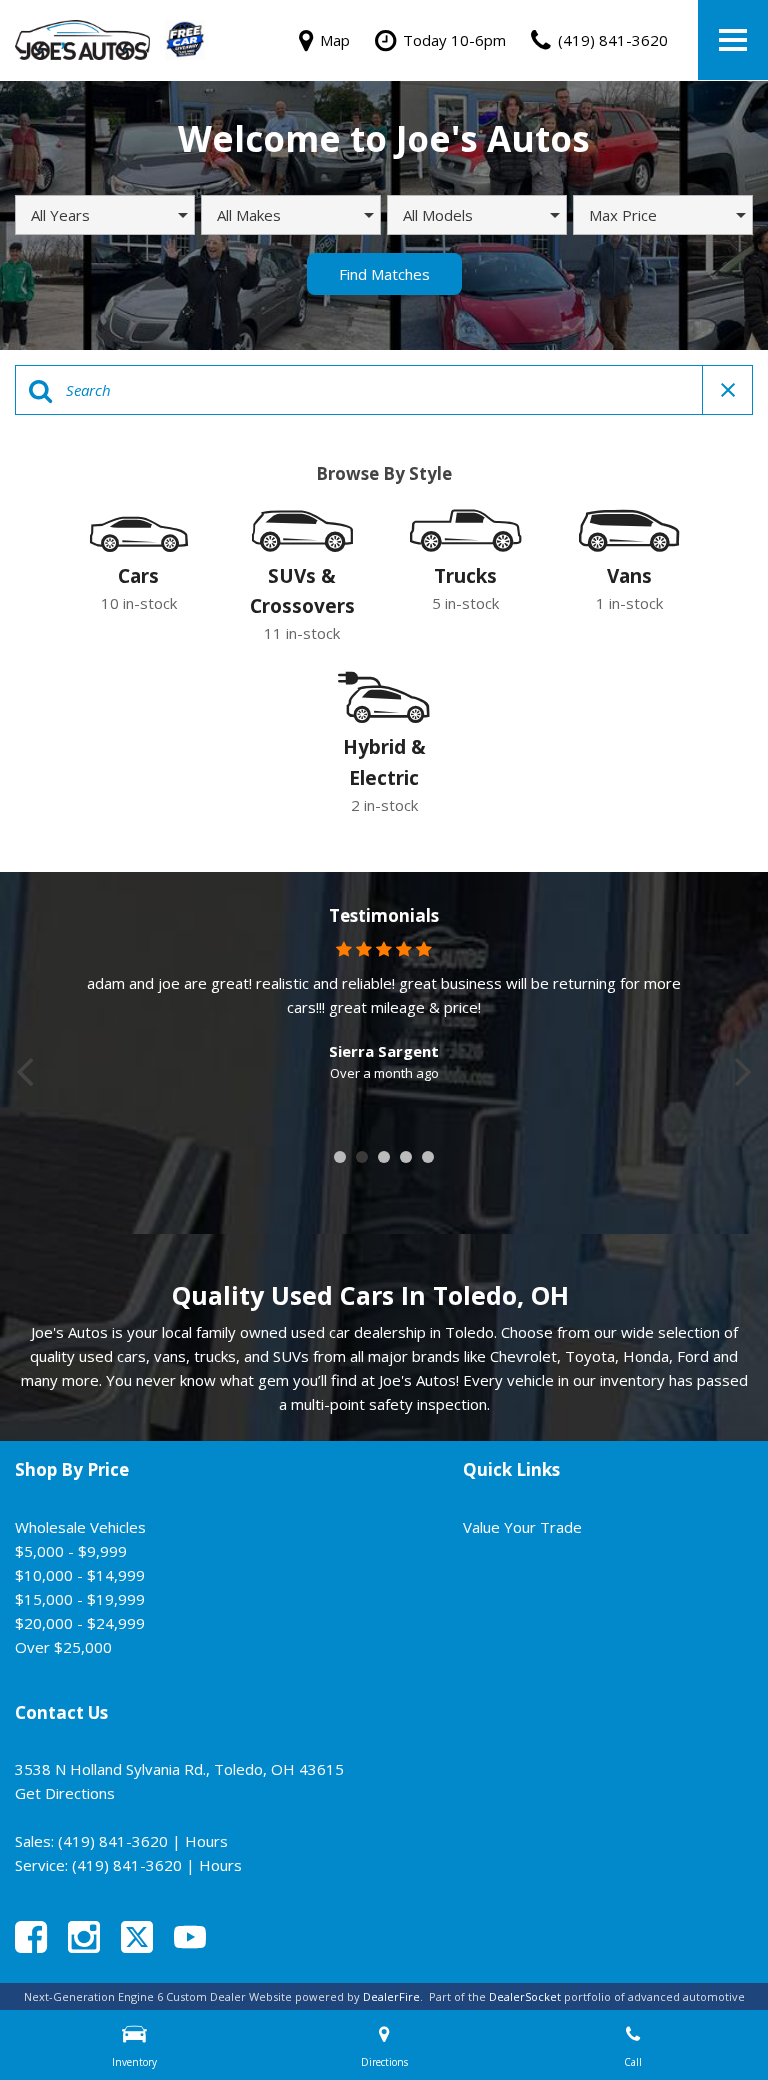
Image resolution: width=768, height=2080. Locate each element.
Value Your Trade (522, 1527)
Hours (206, 1841)
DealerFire (391, 1996)
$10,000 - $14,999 (80, 1575)
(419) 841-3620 (113, 1841)
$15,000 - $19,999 (80, 1599)
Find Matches (384, 274)
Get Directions (65, 1793)
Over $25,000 (63, 1647)
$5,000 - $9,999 (71, 1551)
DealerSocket (525, 1996)
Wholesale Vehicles (80, 1527)
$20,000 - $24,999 (80, 1623)
